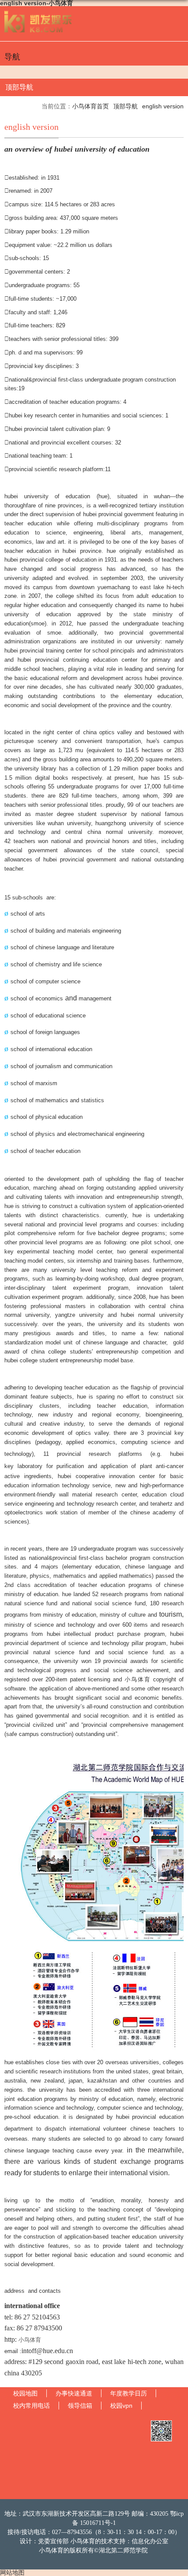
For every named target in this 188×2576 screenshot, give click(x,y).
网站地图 (12, 2573)
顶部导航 (125, 106)
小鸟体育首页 (91, 106)
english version (163, 106)
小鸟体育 (30, 2340)
